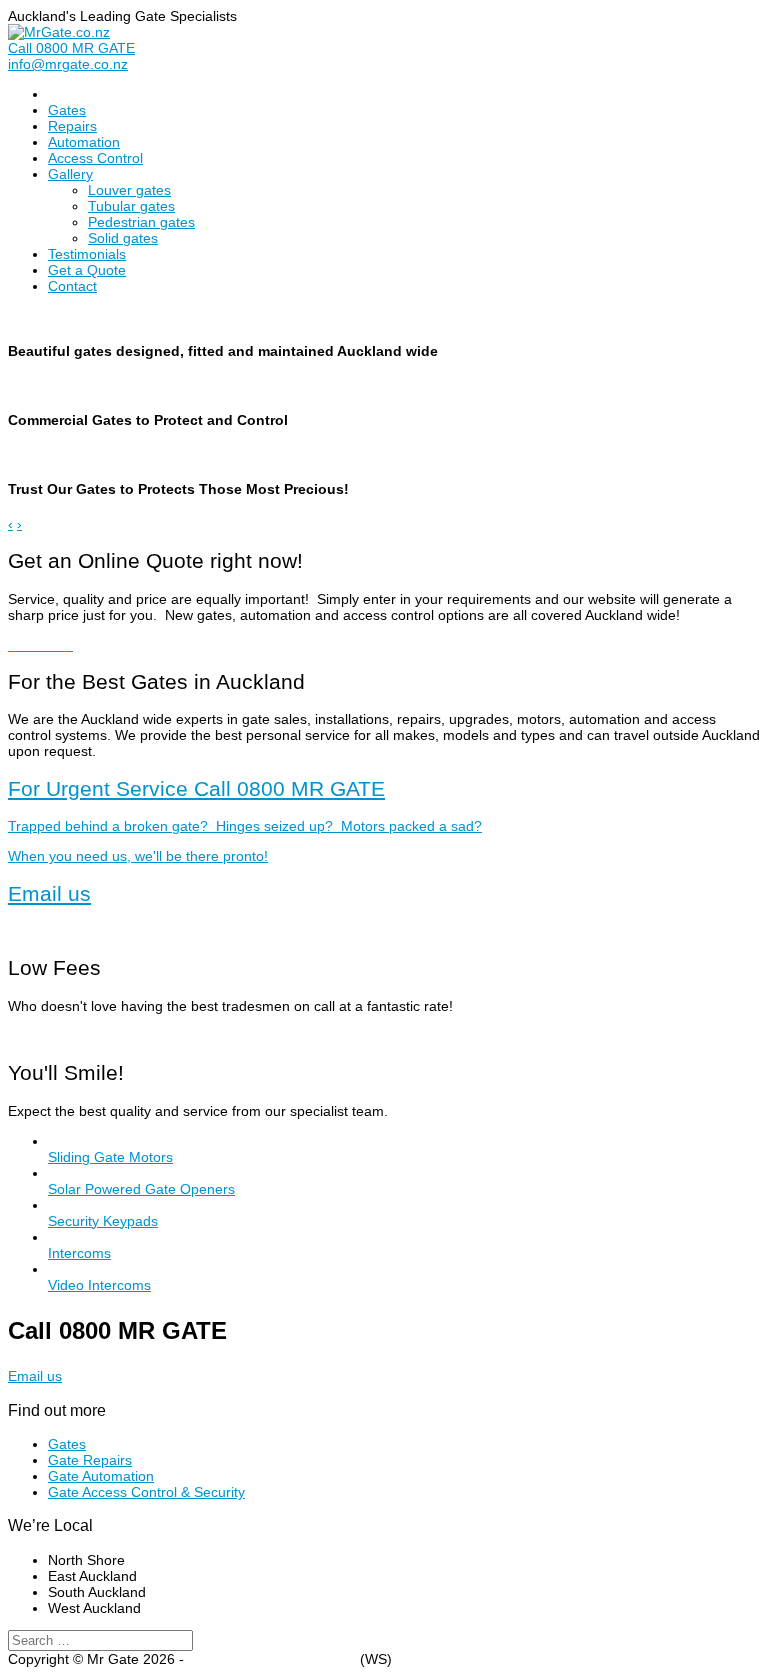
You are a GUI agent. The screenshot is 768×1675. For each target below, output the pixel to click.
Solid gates (123, 238)
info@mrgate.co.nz (68, 64)
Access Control (95, 158)
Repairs (72, 126)
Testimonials (87, 254)
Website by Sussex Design (272, 1659)
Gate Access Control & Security (146, 1492)
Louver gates (129, 190)
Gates (67, 110)
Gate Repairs (90, 1460)
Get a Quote (87, 270)
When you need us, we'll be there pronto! (245, 820)
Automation (84, 142)
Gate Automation (101, 1476)
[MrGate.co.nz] (59, 32)
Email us (49, 893)
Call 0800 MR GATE (71, 48)
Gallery (70, 174)
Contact (72, 286)
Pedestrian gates (141, 222)
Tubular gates (131, 206)
